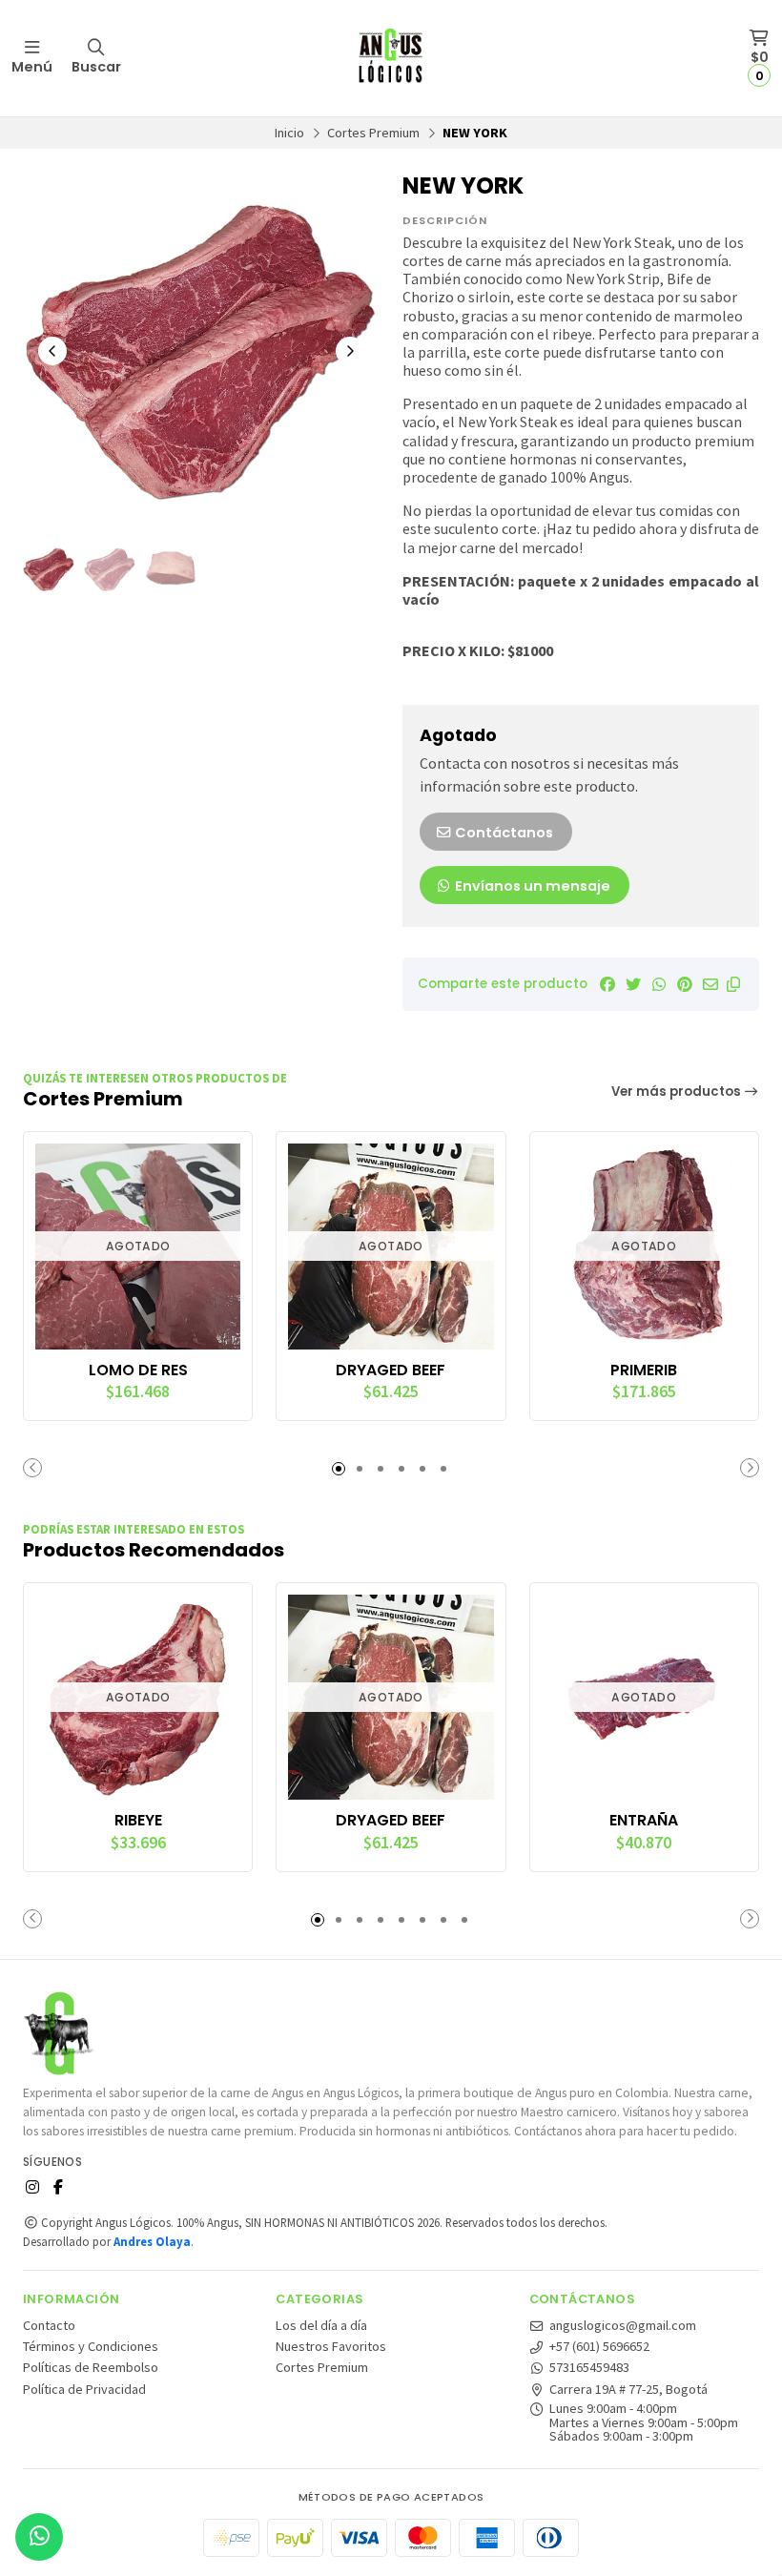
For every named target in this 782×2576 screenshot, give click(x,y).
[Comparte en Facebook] (607, 984)
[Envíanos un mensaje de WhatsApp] (39, 2537)
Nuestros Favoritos (331, 2346)
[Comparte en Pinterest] (685, 984)
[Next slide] (350, 351)
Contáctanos (503, 833)
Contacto (49, 2325)
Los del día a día (321, 2325)
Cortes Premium (373, 133)
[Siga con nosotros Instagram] (32, 2187)
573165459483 (589, 2367)
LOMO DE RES (138, 1370)
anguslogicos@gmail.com (623, 2325)
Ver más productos (678, 1092)
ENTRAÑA (644, 1821)
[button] (733, 984)
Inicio (289, 133)
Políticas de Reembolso (91, 2367)
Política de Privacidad (84, 2389)
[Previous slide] (52, 351)
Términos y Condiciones (91, 2346)
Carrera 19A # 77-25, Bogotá (628, 2389)
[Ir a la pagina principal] (391, 58)
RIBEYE (138, 1821)
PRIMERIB (644, 1370)
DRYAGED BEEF (391, 1370)
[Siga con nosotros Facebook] (58, 2187)
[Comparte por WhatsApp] (659, 984)
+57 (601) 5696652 (599, 2346)
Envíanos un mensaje (531, 886)
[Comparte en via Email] (710, 984)
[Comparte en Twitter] (633, 984)
